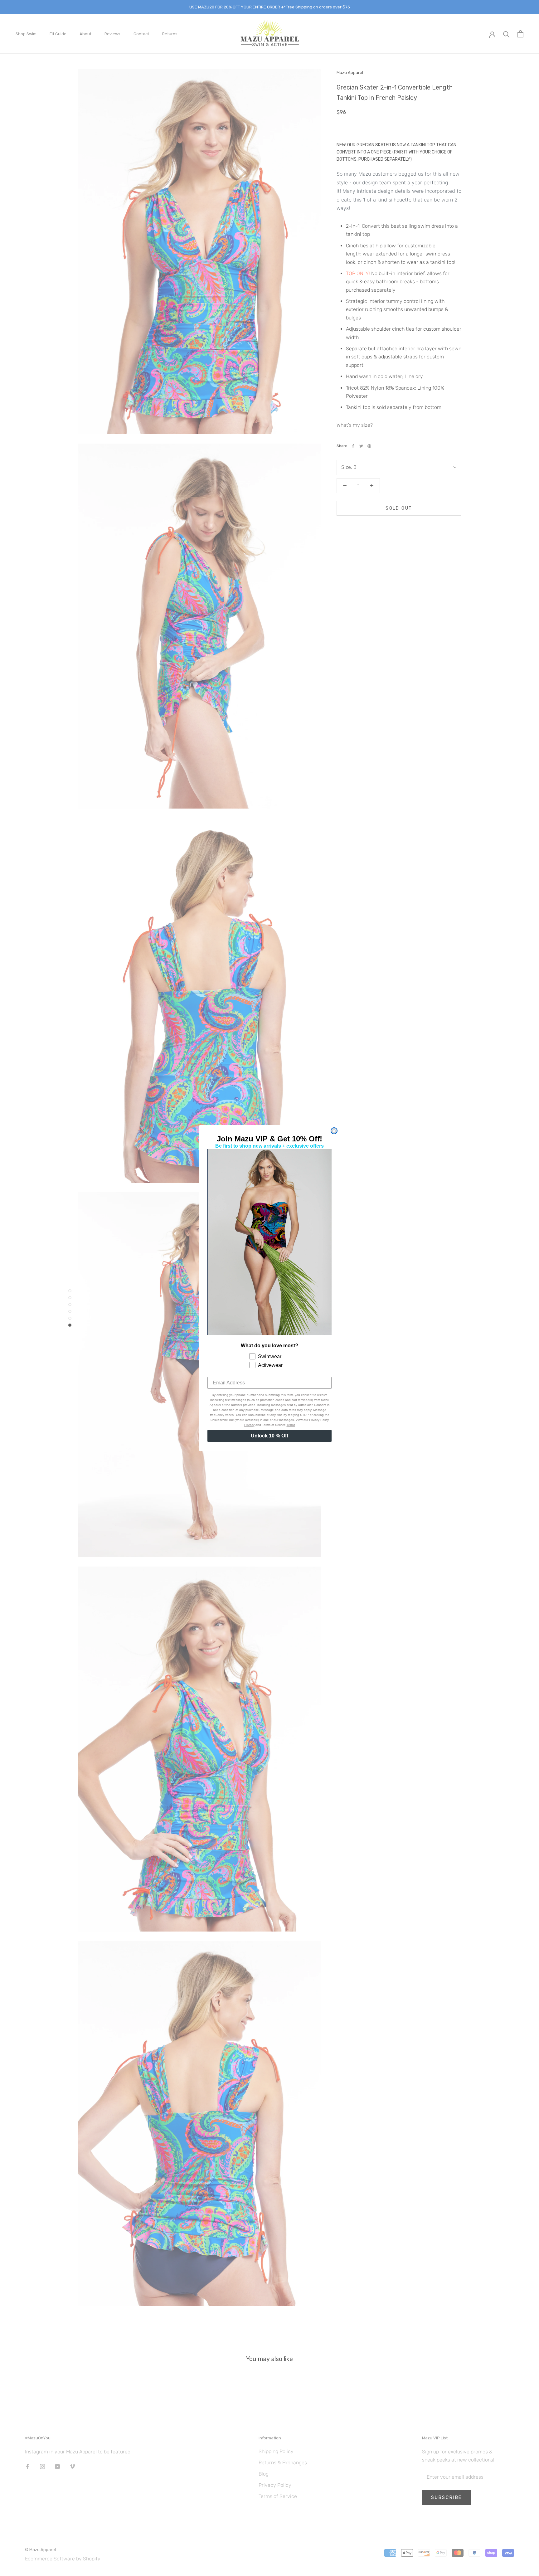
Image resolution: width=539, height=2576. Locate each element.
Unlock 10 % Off (269, 1436)
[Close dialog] (334, 1131)
